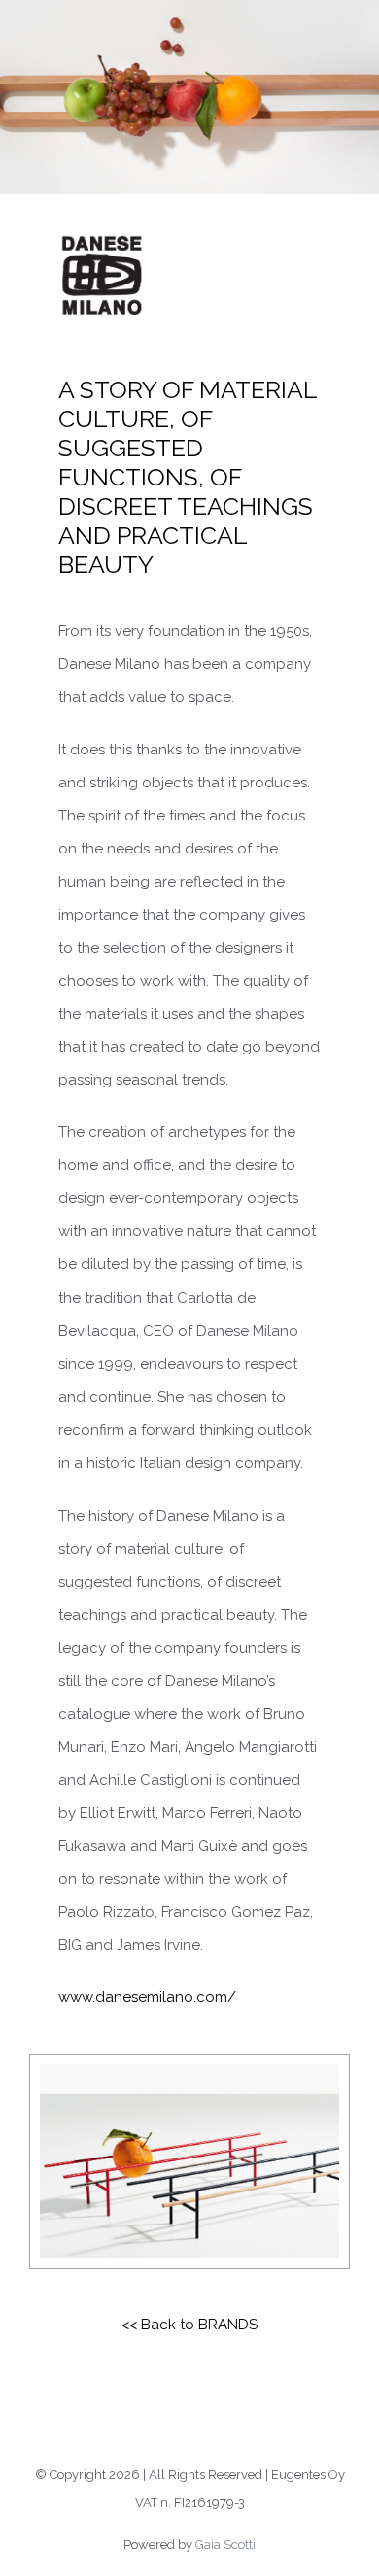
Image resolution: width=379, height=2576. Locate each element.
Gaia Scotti (225, 2544)
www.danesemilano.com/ (147, 1997)
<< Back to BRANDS (189, 2325)
